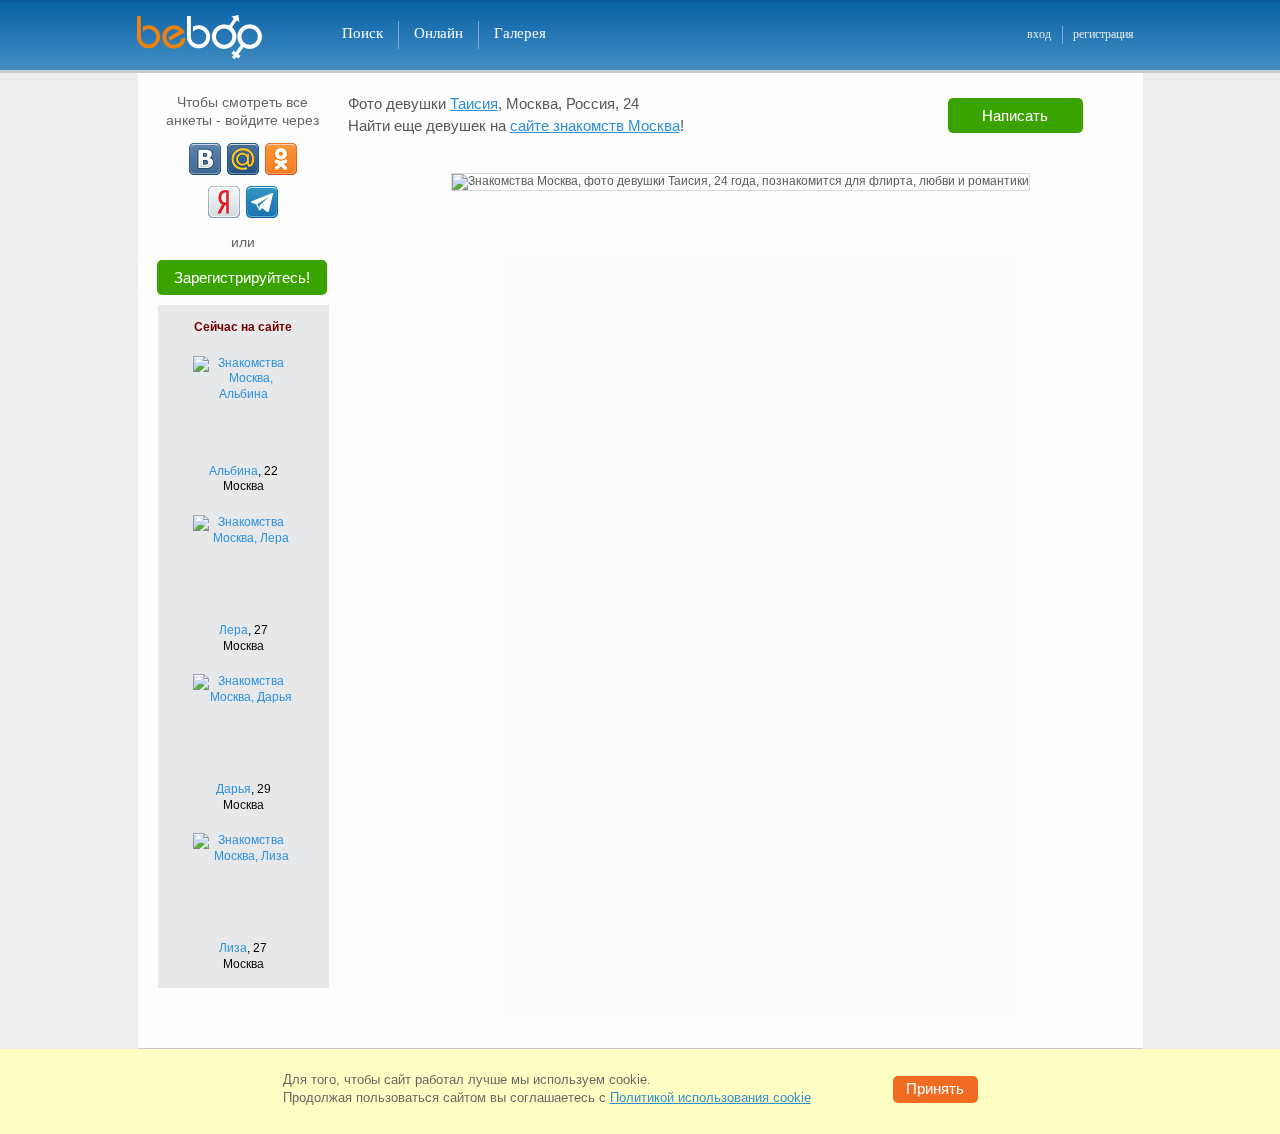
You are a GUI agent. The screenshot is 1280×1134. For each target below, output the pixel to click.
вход (1039, 34)
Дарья (233, 789)
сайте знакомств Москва (595, 125)
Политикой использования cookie (710, 1097)
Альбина (233, 471)
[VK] (205, 159)
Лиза (233, 948)
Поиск (362, 33)
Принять (935, 1088)
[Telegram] (262, 202)
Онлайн (438, 33)
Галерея (520, 33)
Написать (1015, 115)
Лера (233, 630)
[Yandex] (224, 202)
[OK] (281, 159)
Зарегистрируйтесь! (242, 277)
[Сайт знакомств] (212, 37)
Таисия (474, 103)
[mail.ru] (243, 159)
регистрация (1103, 34)
